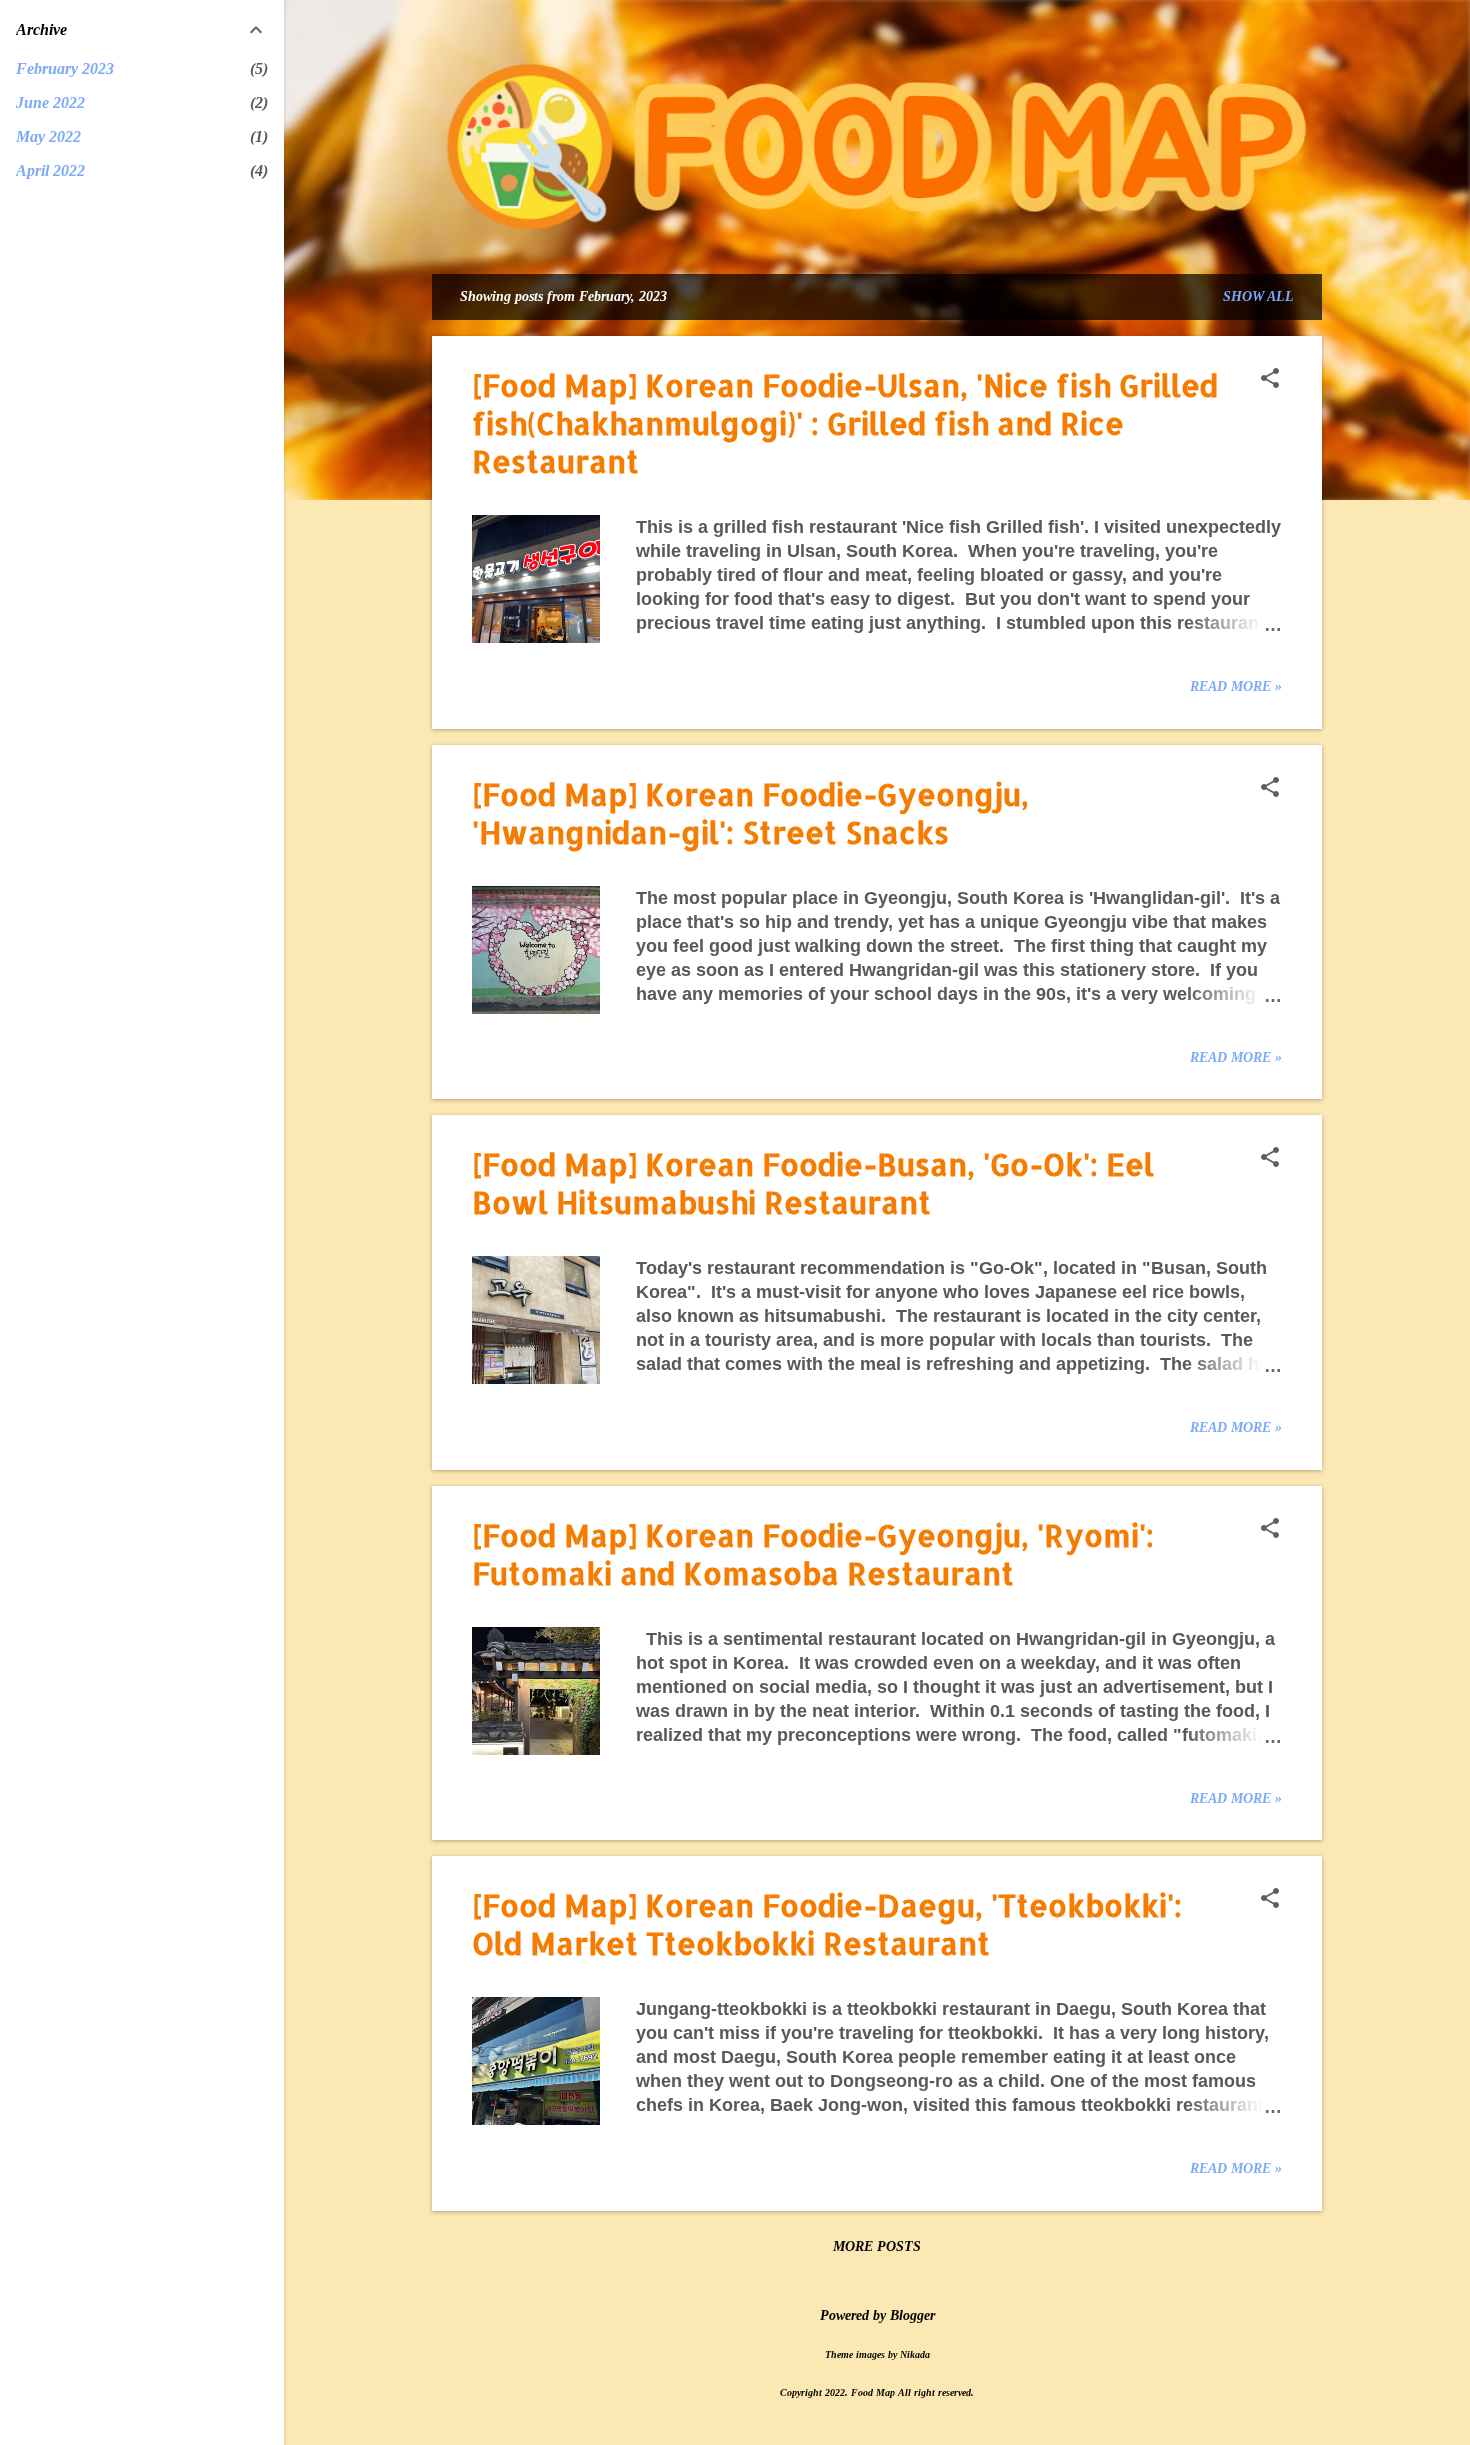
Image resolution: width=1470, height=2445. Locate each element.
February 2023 (65, 68)
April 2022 (50, 170)
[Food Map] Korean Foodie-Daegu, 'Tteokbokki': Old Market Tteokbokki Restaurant (827, 1924)
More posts (877, 2246)
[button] (1270, 380)
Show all (1258, 296)
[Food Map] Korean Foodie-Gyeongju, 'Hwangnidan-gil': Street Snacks (750, 813)
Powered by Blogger (877, 2315)
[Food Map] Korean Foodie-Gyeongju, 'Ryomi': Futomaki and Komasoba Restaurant (813, 1554)
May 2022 (48, 136)
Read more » (1236, 686)
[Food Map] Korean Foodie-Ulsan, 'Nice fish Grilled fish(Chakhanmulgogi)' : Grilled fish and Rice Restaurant (845, 423)
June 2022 (50, 102)
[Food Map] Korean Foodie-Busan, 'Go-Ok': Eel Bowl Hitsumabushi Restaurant (813, 1183)
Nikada (915, 2354)
